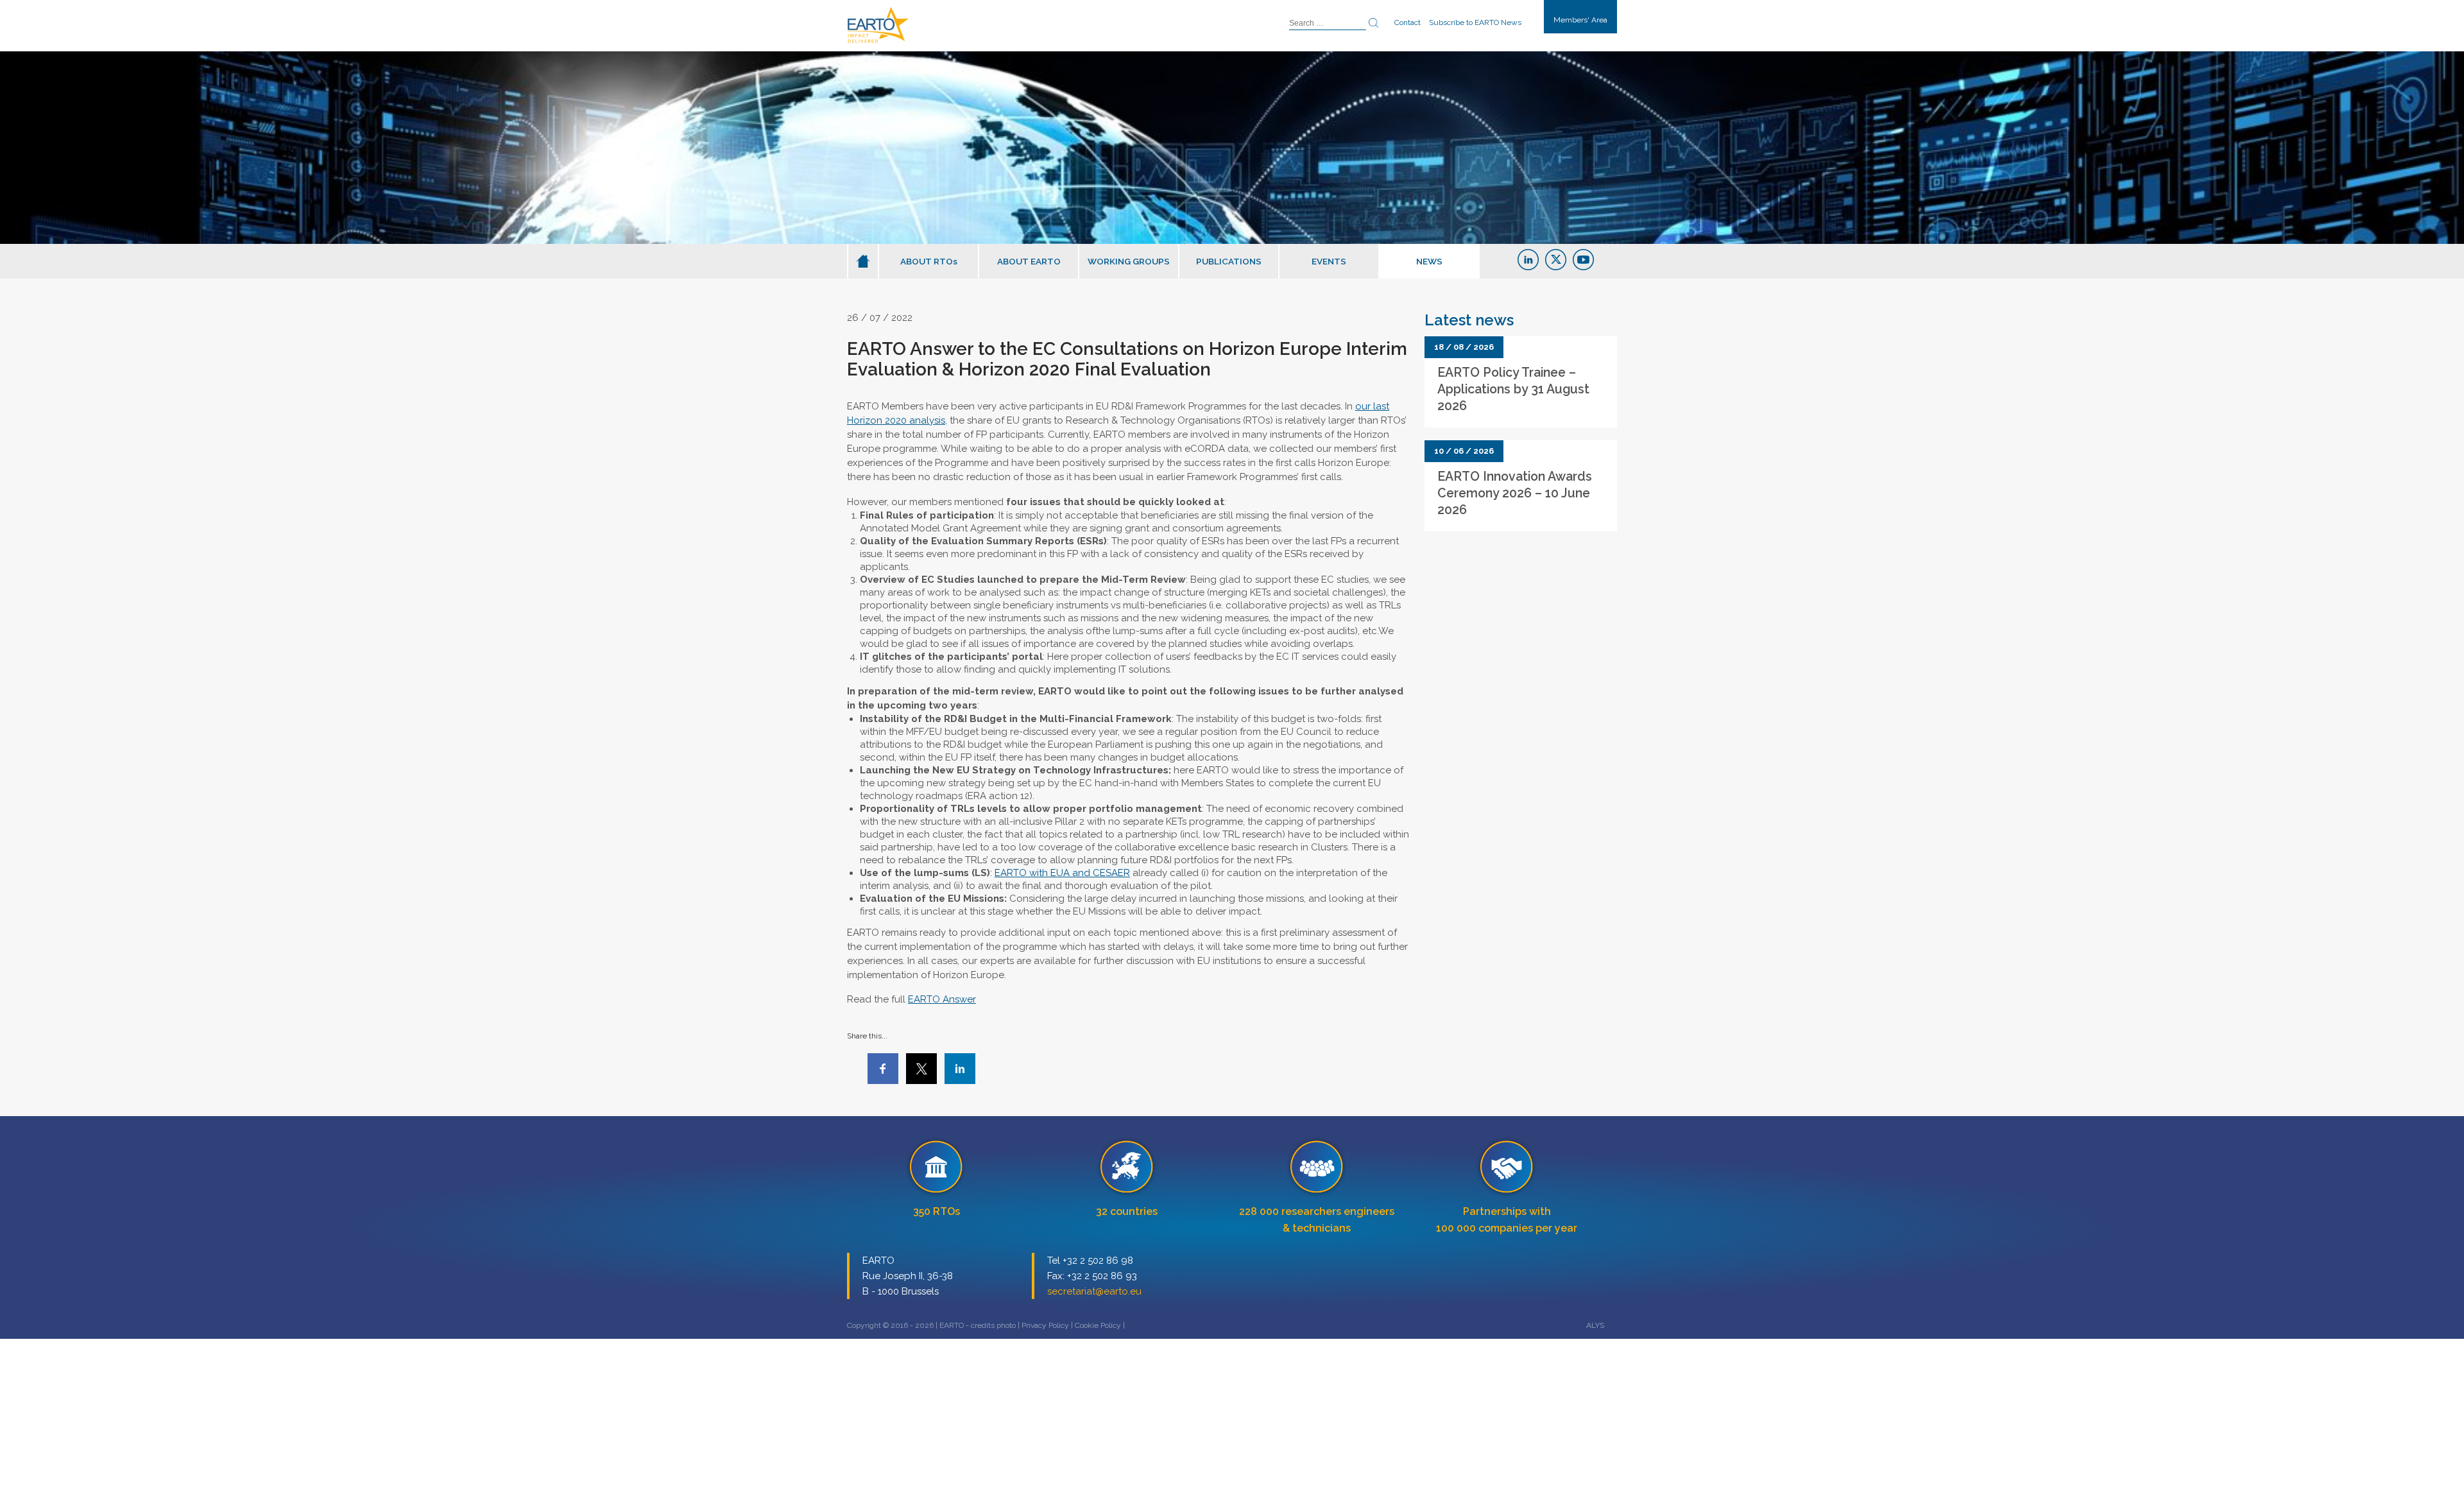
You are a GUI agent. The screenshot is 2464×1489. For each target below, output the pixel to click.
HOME (863, 261)
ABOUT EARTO (1029, 261)
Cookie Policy (1098, 1325)
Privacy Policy (1045, 1325)
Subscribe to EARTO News (1475, 22)
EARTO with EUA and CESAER (1062, 873)
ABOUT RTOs (929, 261)
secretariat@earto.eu (1094, 1291)
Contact (1407, 22)
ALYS (1595, 1325)
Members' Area (1580, 20)
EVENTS (1329, 261)
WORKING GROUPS (1129, 261)
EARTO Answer (942, 999)
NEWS (1429, 261)
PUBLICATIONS (1229, 261)
